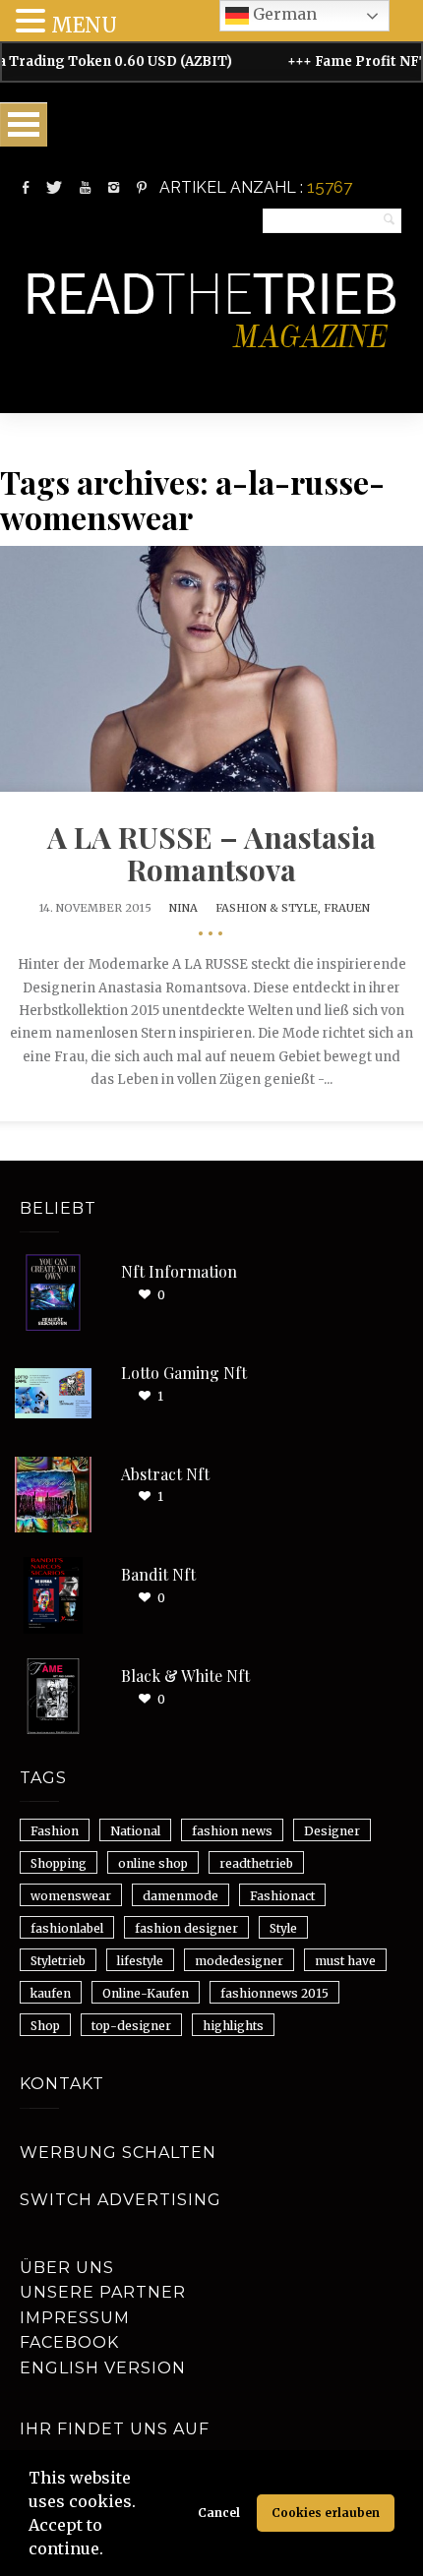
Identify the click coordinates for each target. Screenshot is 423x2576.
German (283, 14)
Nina (183, 908)
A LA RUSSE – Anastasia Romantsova (211, 853)
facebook (69, 2342)
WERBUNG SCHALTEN (118, 2153)
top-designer (131, 2026)
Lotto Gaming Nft (184, 1373)
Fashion (55, 1831)
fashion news (232, 1831)
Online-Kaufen (146, 1993)
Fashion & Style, (270, 908)
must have (345, 1961)
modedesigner (239, 1961)
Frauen (347, 908)
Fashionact (282, 1896)
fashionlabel (67, 1928)
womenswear (71, 1896)
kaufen (51, 1993)
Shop (45, 2026)
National (135, 1831)
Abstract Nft (165, 1474)
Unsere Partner (103, 2292)
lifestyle (140, 1961)
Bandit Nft (158, 1574)
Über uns (67, 2268)
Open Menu (24, 124)
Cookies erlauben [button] (326, 2513)
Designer (332, 1831)
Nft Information (179, 1271)
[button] (110, 2551)
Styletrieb (58, 1961)
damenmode (181, 1896)
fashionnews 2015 (274, 1993)
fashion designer (186, 1928)
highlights (233, 2026)
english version (103, 2368)
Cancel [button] (219, 2513)
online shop (153, 1863)
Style (283, 1928)
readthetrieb (256, 1863)
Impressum (75, 2318)
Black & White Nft (185, 1676)
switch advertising (121, 2200)
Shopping (59, 1863)
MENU (84, 25)
